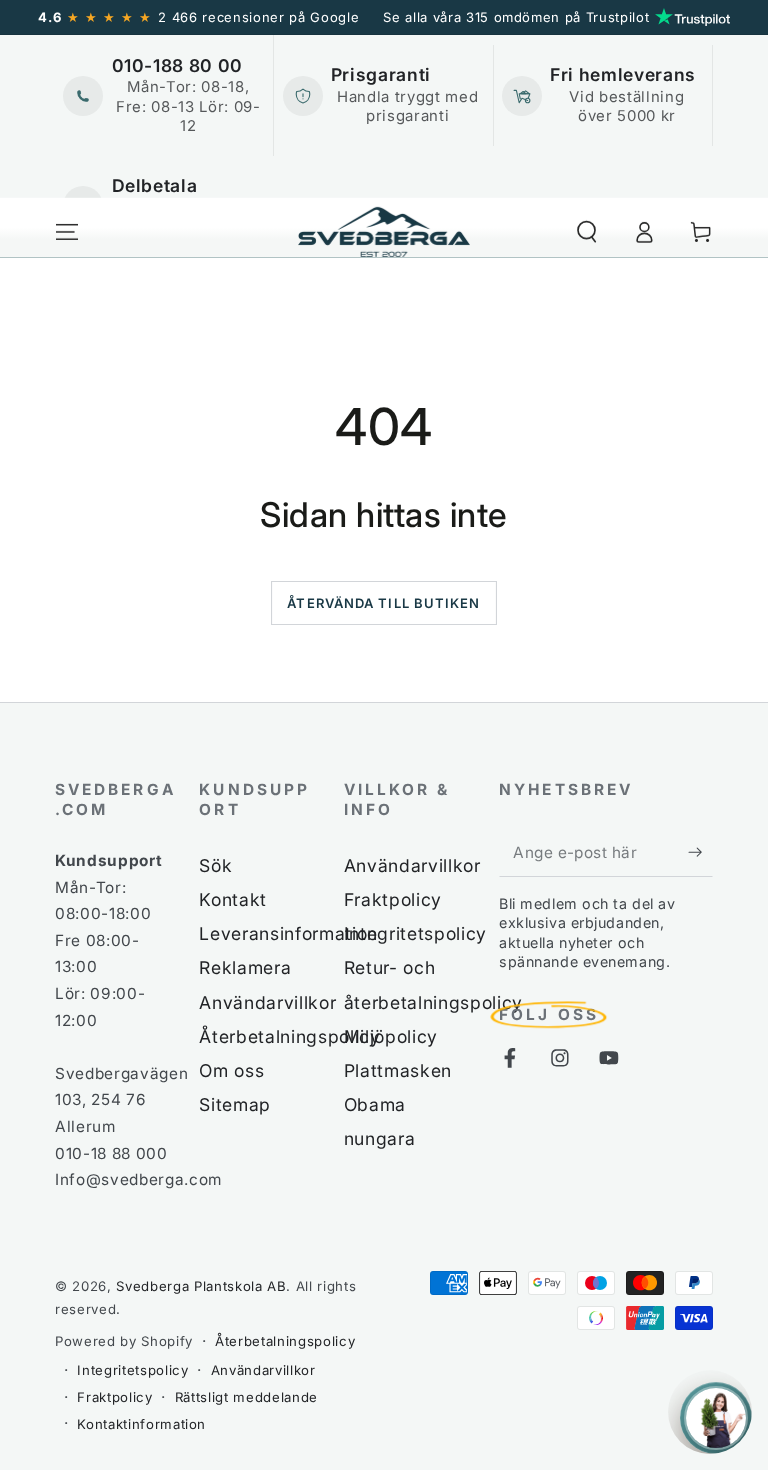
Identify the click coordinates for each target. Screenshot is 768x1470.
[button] (586, 232)
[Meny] (67, 232)
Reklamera (245, 967)
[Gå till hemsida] (384, 232)
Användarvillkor (267, 1002)
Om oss (231, 1070)
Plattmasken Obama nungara (398, 1104)
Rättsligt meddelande (246, 1397)
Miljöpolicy (391, 1036)
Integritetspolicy (415, 933)
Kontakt (233, 899)
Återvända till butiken (383, 603)
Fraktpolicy (393, 899)
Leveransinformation (288, 933)
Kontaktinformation (141, 1424)
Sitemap (235, 1104)
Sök (215, 865)
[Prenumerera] (700, 852)
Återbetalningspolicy (289, 1036)
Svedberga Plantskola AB (201, 1286)
